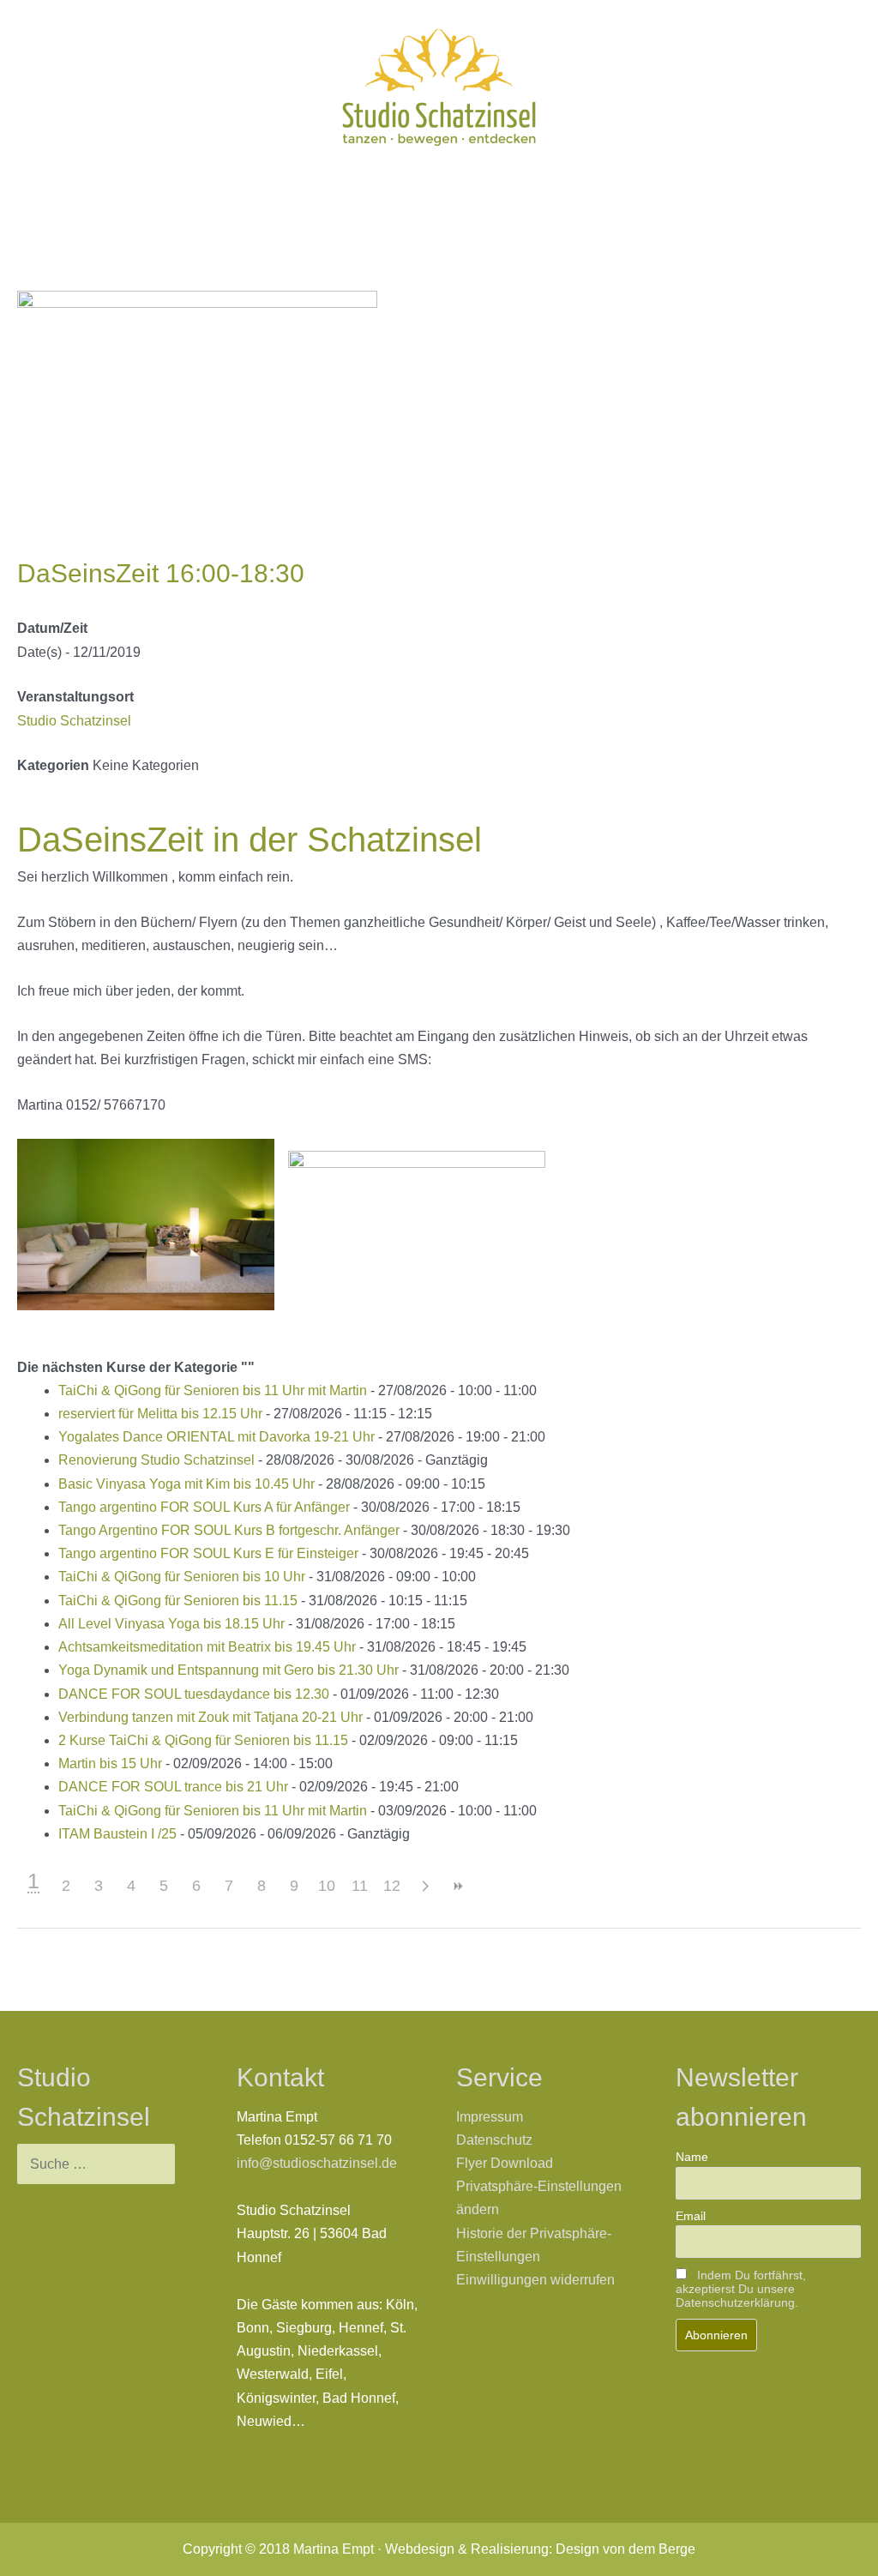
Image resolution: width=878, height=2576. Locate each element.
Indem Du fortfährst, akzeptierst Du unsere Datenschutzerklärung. (741, 2289)
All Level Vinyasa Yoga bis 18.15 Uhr (171, 1624)
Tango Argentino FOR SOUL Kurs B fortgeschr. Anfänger (229, 1530)
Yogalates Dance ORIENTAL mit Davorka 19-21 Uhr (216, 1437)
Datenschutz (494, 2140)
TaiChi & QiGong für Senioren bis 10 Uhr (182, 1577)
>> (457, 1886)
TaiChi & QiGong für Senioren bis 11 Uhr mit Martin (213, 1390)
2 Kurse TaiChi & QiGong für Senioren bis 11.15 (203, 1740)
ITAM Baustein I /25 (117, 1834)
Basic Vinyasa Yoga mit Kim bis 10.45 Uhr (186, 1484)
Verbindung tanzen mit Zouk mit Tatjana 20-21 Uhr (210, 1717)
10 (327, 1886)
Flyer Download (505, 2163)
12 (392, 1886)
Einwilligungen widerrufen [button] (535, 2280)
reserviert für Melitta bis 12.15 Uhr (160, 1414)
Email (691, 2216)
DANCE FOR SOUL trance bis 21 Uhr (173, 1787)
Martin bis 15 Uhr (110, 1763)
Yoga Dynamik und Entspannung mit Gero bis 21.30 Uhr (229, 1670)
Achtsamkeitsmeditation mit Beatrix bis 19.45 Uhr (207, 1647)
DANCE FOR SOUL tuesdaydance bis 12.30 (194, 1694)
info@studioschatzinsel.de (317, 2163)
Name (692, 2157)
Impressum (490, 2117)
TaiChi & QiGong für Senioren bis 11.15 (178, 1601)
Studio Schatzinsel (74, 721)
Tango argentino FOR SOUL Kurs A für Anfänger (204, 1507)
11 (360, 1886)
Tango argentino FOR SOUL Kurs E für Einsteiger (208, 1553)
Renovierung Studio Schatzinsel (156, 1460)
